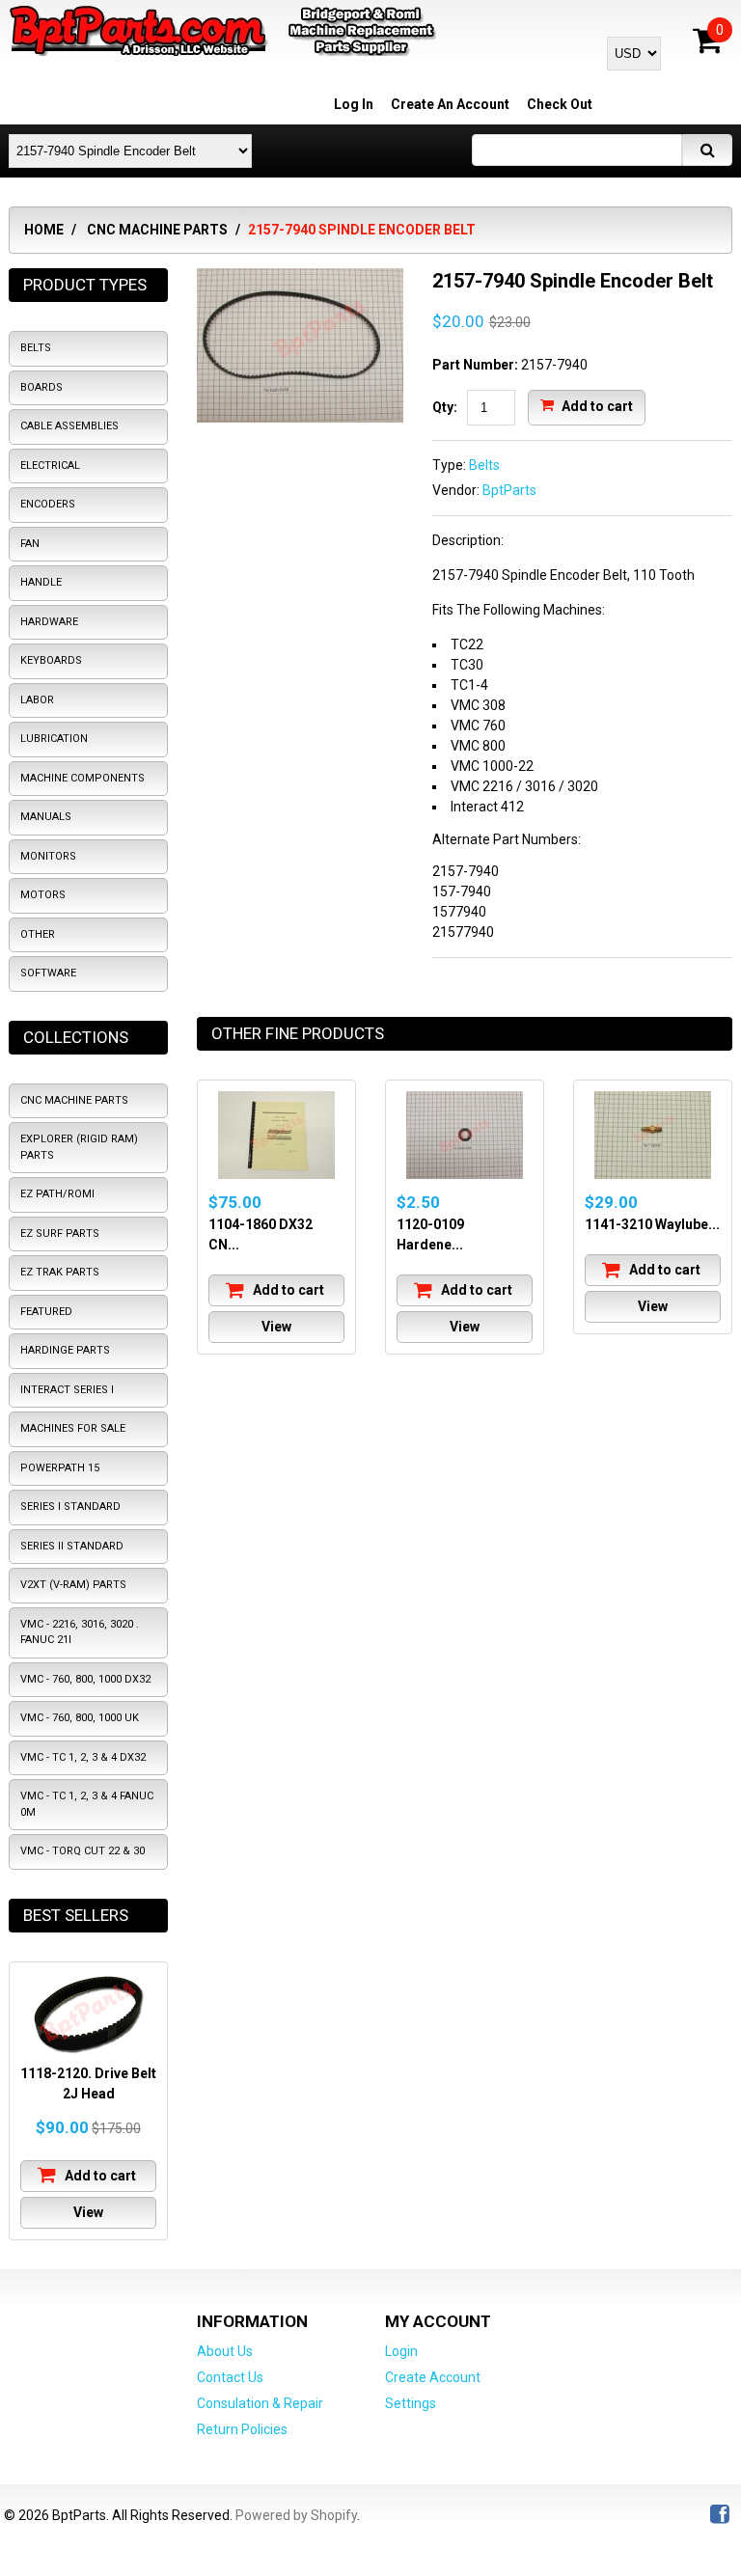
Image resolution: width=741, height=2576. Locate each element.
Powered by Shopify (296, 2515)
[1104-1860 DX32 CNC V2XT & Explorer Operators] (276, 1135)
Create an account (450, 104)
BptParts (509, 490)
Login (401, 2351)
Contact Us (230, 2377)
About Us (225, 2351)
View (276, 1327)
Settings (411, 2403)
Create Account (433, 2377)
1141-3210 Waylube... (652, 1224)
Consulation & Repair (260, 2403)
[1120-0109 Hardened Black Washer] (465, 1135)
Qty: (445, 407)
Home (44, 230)
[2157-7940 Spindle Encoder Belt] (300, 278)
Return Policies (242, 2429)
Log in (354, 104)
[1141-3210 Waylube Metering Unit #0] (653, 1135)
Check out (560, 104)
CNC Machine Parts (157, 230)
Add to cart (596, 405)
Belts (484, 465)
